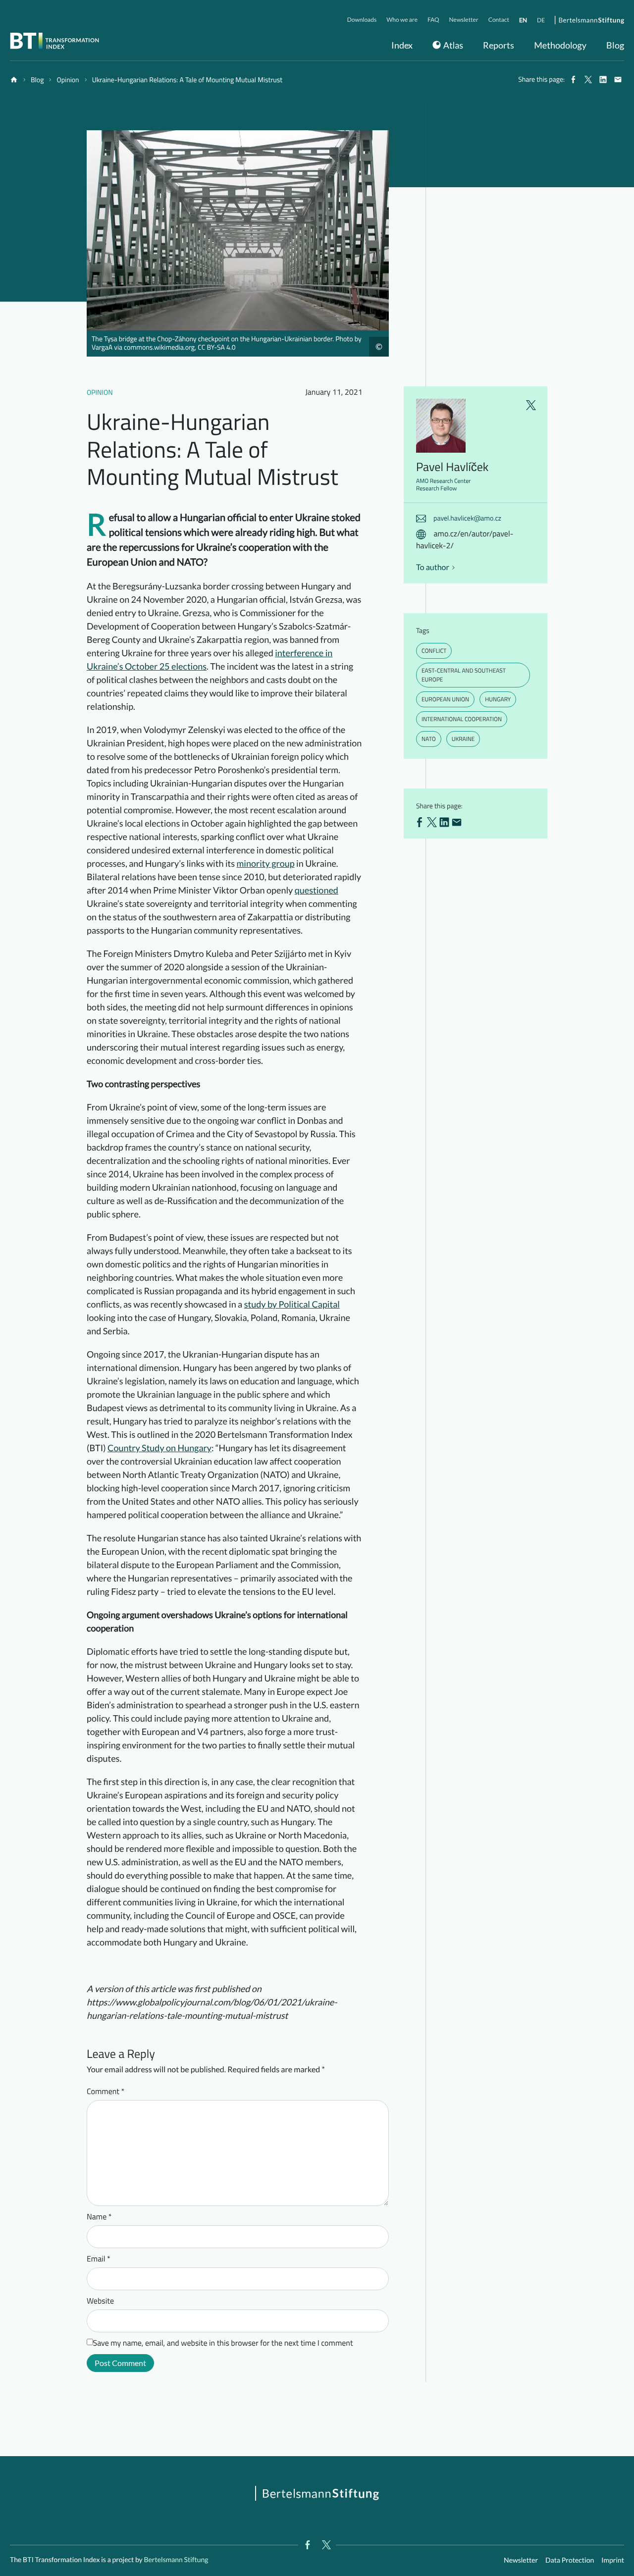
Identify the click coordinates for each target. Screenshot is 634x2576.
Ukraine (463, 739)
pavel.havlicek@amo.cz (467, 518)
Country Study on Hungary (159, 1448)
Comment (106, 2092)
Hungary (498, 699)
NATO (429, 739)
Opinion (100, 393)
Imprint (613, 2560)
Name (99, 2217)
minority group (266, 863)
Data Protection (570, 2560)
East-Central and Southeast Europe (464, 675)
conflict (434, 651)
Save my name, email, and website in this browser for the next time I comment (223, 2343)
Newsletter (521, 2560)
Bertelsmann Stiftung (176, 2559)
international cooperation (462, 719)
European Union (445, 699)
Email (99, 2259)
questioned (317, 890)
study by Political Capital (292, 1304)
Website (100, 2301)
